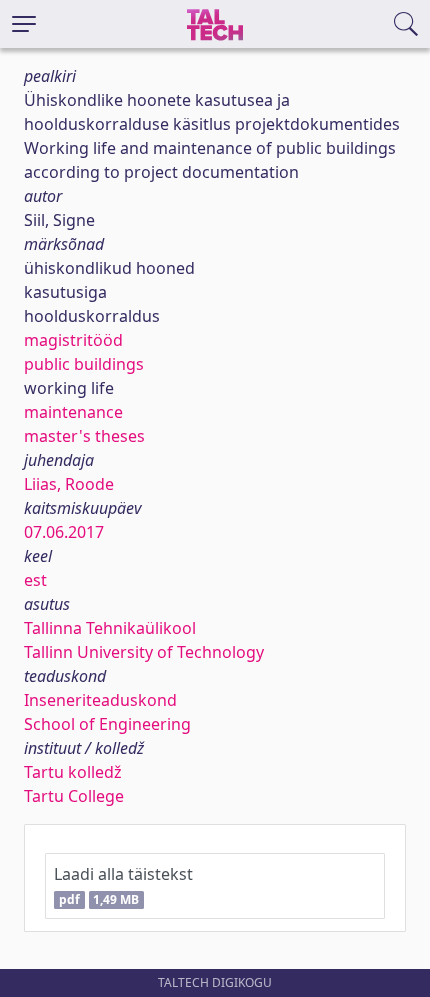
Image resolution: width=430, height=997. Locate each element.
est (35, 580)
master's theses (84, 436)
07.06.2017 (64, 532)
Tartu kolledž (73, 772)
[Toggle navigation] (24, 24)
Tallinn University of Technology (144, 652)
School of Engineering (107, 724)
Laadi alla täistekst (123, 885)
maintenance (73, 412)
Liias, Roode (69, 484)
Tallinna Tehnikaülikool (110, 628)
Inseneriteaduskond (100, 700)
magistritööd (73, 340)
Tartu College (74, 796)
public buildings (84, 364)
